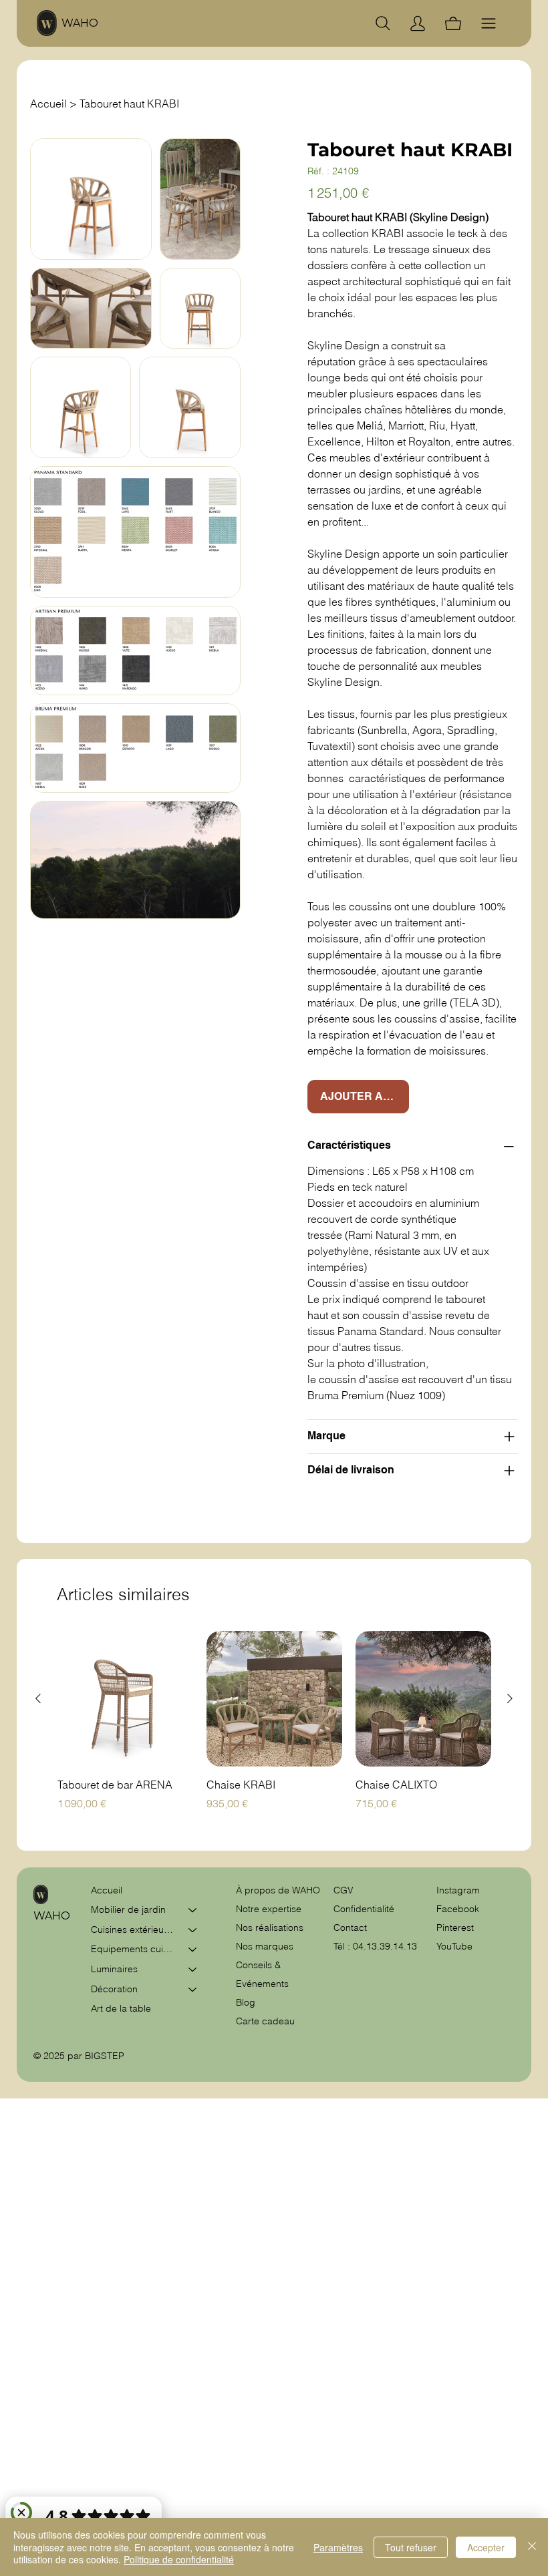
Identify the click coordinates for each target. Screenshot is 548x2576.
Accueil (107, 1890)
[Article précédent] (38, 1698)
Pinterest (455, 1927)
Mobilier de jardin (128, 1909)
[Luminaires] (193, 1970)
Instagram (458, 1890)
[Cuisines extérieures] (193, 1930)
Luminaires (114, 1969)
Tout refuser (411, 2547)
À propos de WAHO (278, 1890)
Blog (246, 2002)
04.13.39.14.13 (385, 1946)
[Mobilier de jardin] (193, 1910)
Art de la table (121, 2008)
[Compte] (418, 23)
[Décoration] (193, 1990)
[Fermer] (532, 2547)
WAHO (80, 23)
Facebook (458, 1909)
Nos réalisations (270, 1927)
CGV (345, 1890)
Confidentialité (364, 1909)
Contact (350, 1927)
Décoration (114, 1989)
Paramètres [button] (338, 2547)
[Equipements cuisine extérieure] (193, 1950)
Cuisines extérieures (133, 1929)
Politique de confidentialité (179, 2559)
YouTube (454, 1946)
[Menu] (489, 23)
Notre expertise (269, 1909)
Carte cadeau (265, 2021)
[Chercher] (383, 23)
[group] (274, 1728)
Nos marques (265, 1946)
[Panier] (453, 23)
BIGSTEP (105, 2056)
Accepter (486, 2547)
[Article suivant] (510, 1698)
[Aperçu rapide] (125, 1699)
